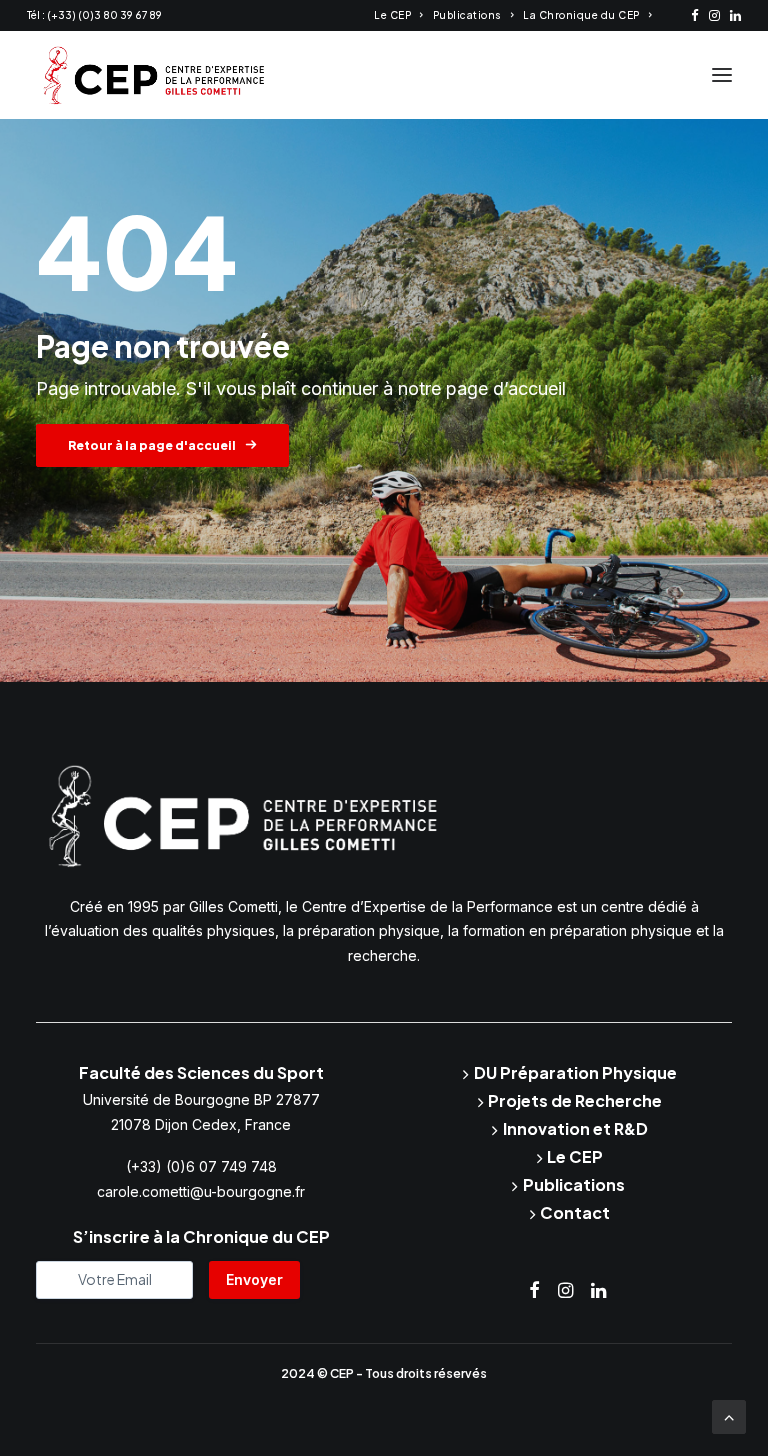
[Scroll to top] (729, 1415)
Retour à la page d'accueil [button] (152, 445)
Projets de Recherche (575, 1100)
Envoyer (254, 1279)
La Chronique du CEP (581, 15)
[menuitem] (398, 15)
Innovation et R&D (575, 1128)
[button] (695, 15)
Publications (467, 15)
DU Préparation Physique (575, 1072)
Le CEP (392, 15)
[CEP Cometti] (155, 75)
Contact (575, 1212)
